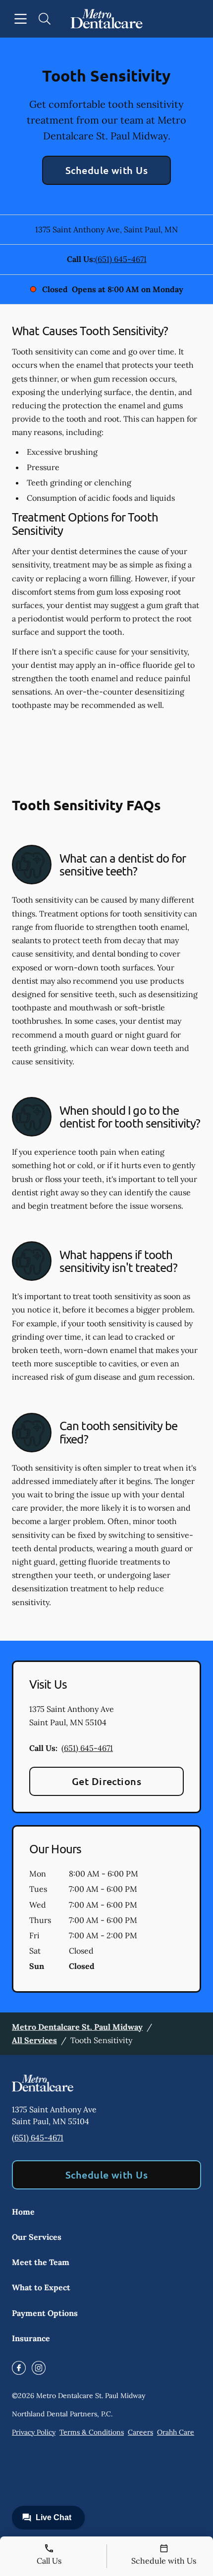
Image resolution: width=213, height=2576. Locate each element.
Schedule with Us (107, 170)
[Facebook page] (19, 2368)
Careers (140, 2432)
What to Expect (41, 2287)
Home (23, 2212)
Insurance (31, 2338)
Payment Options (45, 2313)
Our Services (37, 2237)
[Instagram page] (39, 2368)
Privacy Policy (34, 2432)
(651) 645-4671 (121, 259)
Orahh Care (176, 2432)
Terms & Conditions (92, 2432)
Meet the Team (41, 2262)
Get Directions (107, 1781)
